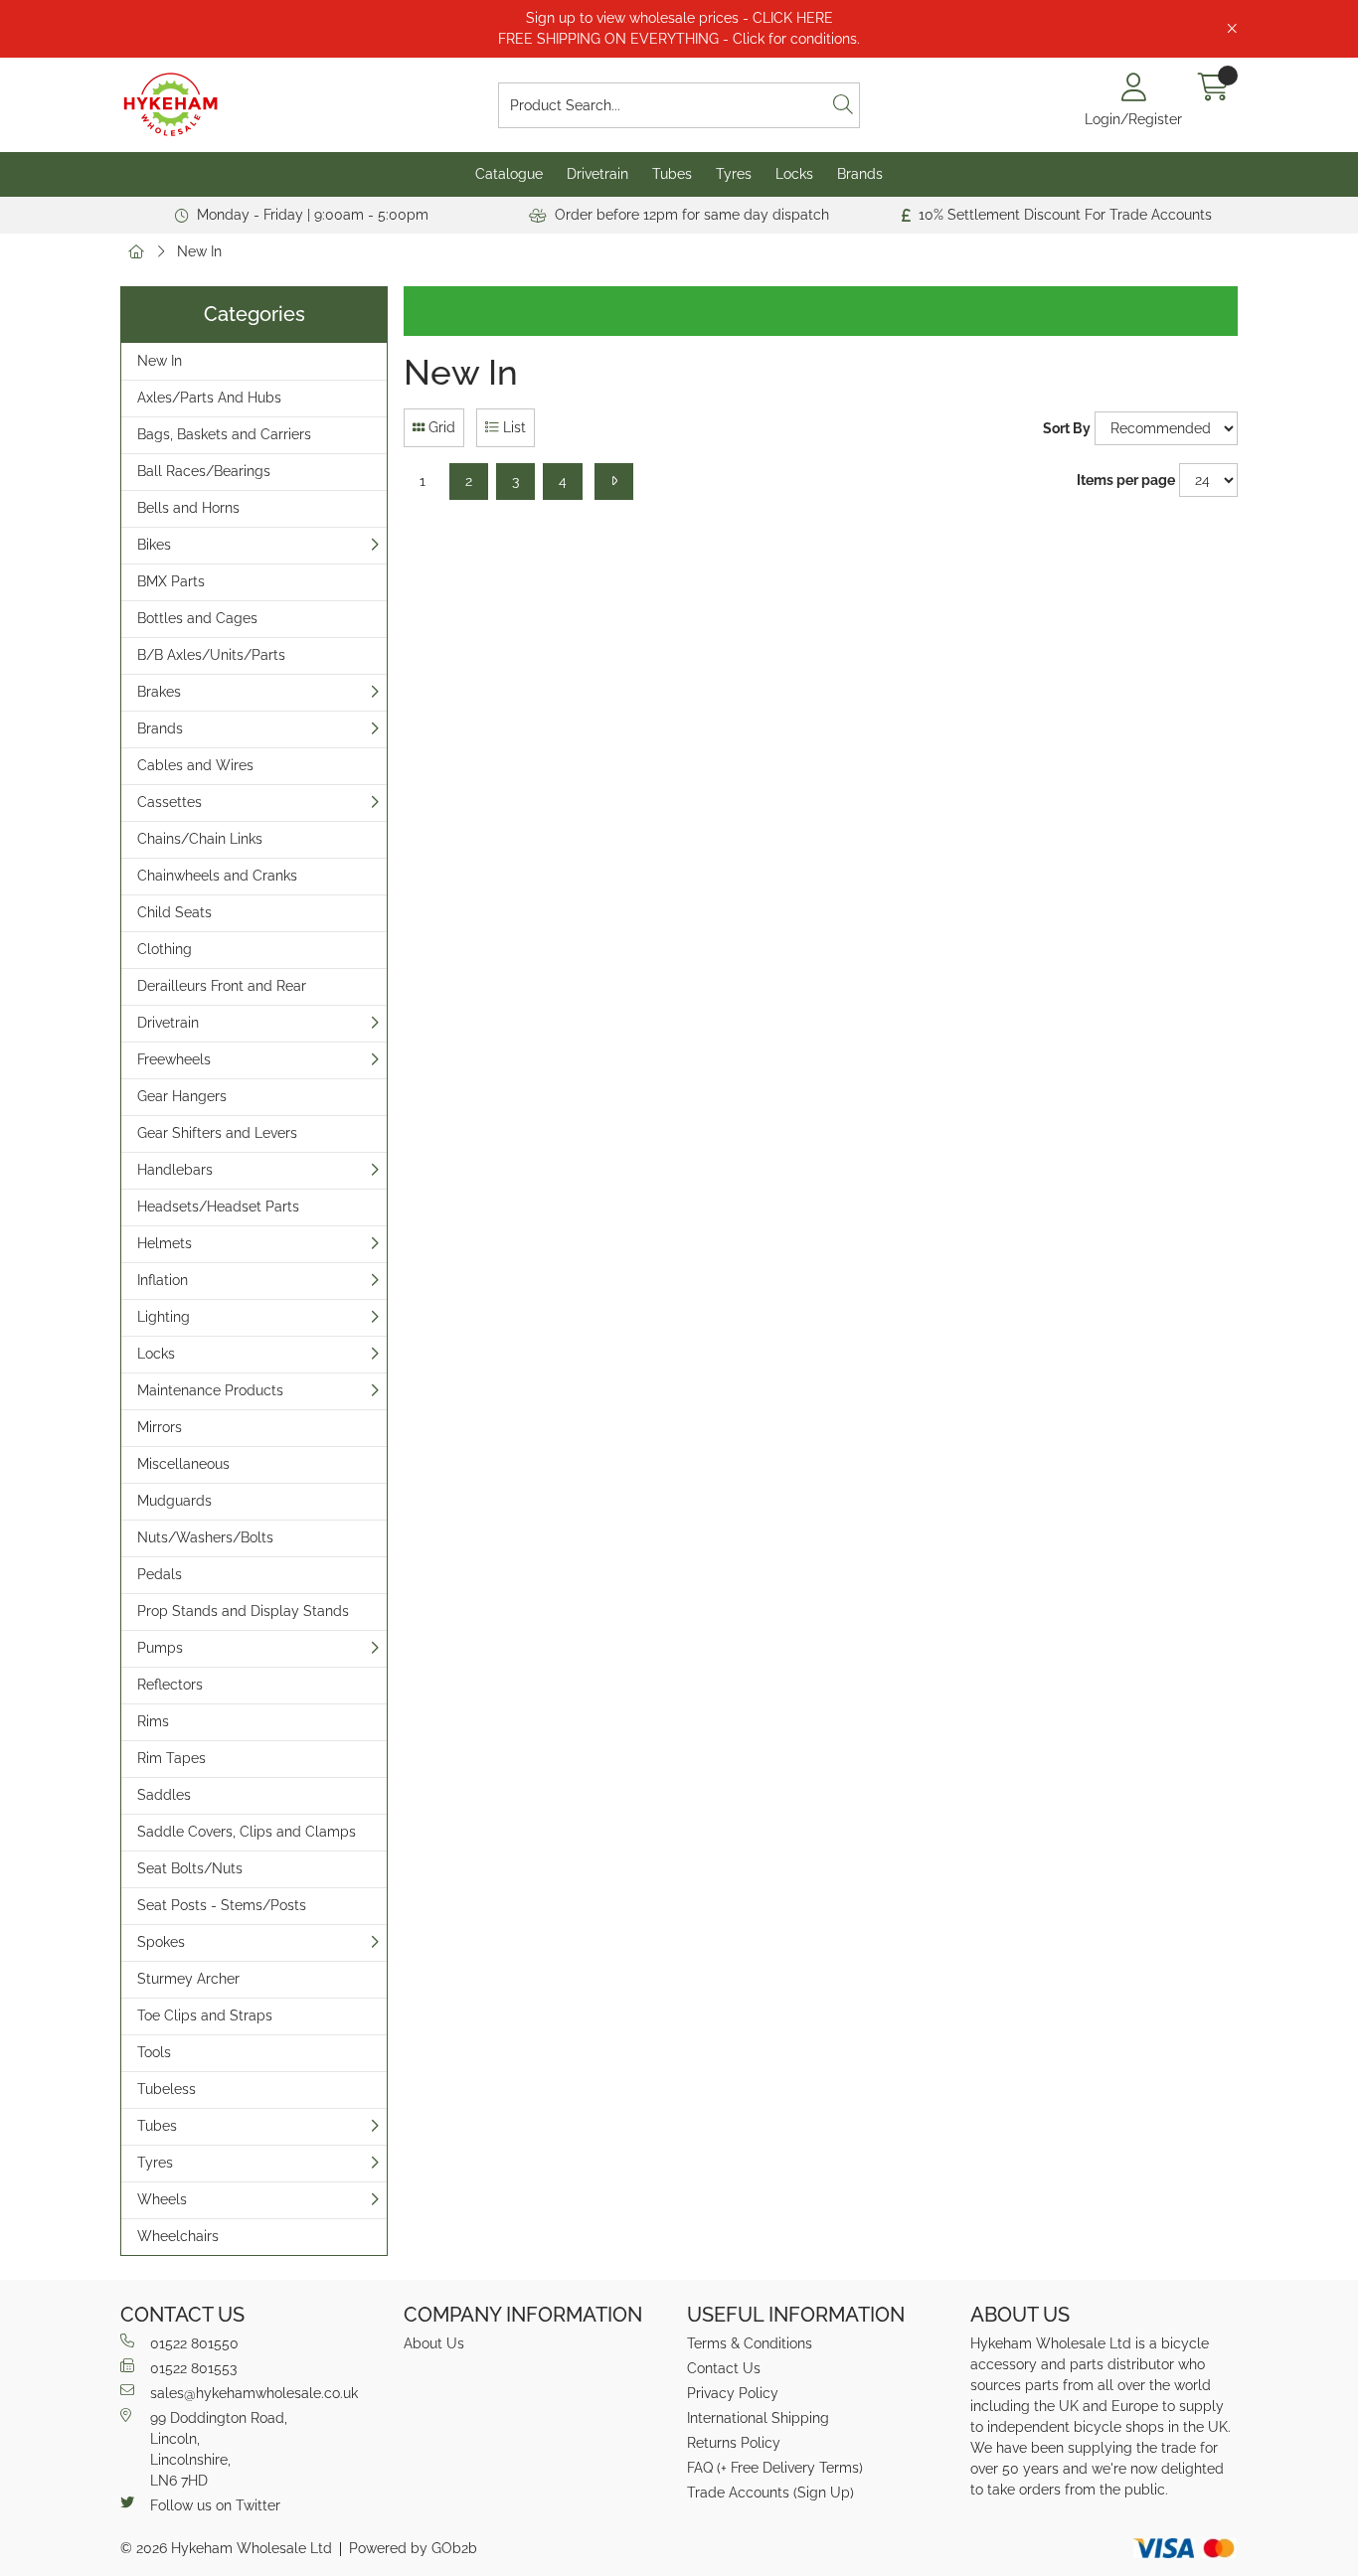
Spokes (161, 1942)
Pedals (160, 1574)
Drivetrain (597, 174)
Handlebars (175, 1170)
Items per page (1126, 480)
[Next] (614, 482)
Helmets (165, 1243)
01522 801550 (194, 2343)
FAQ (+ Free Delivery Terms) (775, 2468)
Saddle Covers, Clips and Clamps (247, 1832)
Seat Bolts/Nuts (190, 1868)
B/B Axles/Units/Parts (211, 655)
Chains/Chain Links (200, 839)
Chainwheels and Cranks (217, 876)
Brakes (159, 692)
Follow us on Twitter (215, 2505)
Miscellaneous (183, 1464)
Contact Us (724, 2368)
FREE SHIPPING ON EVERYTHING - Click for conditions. (679, 39)
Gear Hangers (182, 1096)
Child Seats (174, 912)
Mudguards (174, 1501)
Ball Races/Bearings (204, 471)
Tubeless (167, 2089)
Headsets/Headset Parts (218, 1207)
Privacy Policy (733, 2393)
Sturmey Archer (188, 1979)
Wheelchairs (178, 2236)
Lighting (164, 1317)
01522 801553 (193, 2368)
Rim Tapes (171, 1758)
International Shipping (758, 2418)
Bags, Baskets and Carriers (224, 434)
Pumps (160, 1648)
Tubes (672, 174)
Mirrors (160, 1427)
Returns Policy (734, 2443)
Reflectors (170, 1685)
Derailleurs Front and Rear (222, 986)
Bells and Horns (188, 508)
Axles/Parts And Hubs (209, 398)
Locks (794, 174)
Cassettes (170, 802)
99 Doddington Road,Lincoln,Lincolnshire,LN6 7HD (219, 2449)
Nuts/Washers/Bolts (205, 1537)
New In (199, 251)
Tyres (734, 174)
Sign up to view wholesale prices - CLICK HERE (679, 18)
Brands (860, 174)
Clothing (165, 949)
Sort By (1067, 428)
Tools (154, 2052)
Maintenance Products (210, 1390)
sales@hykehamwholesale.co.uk (254, 2393)
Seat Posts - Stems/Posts (222, 1905)
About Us (434, 2343)
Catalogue (509, 174)
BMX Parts (171, 581)
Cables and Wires (195, 765)
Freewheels (174, 1059)
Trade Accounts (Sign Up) (770, 2493)
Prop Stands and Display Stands (243, 1611)
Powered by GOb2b (413, 2548)
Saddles (164, 1795)
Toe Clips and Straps (205, 2015)
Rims (153, 1721)
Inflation (163, 1280)
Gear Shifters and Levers (217, 1133)
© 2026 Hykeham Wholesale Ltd (226, 2548)
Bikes (154, 545)
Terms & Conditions (750, 2343)
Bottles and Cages (197, 618)
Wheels (162, 2199)
